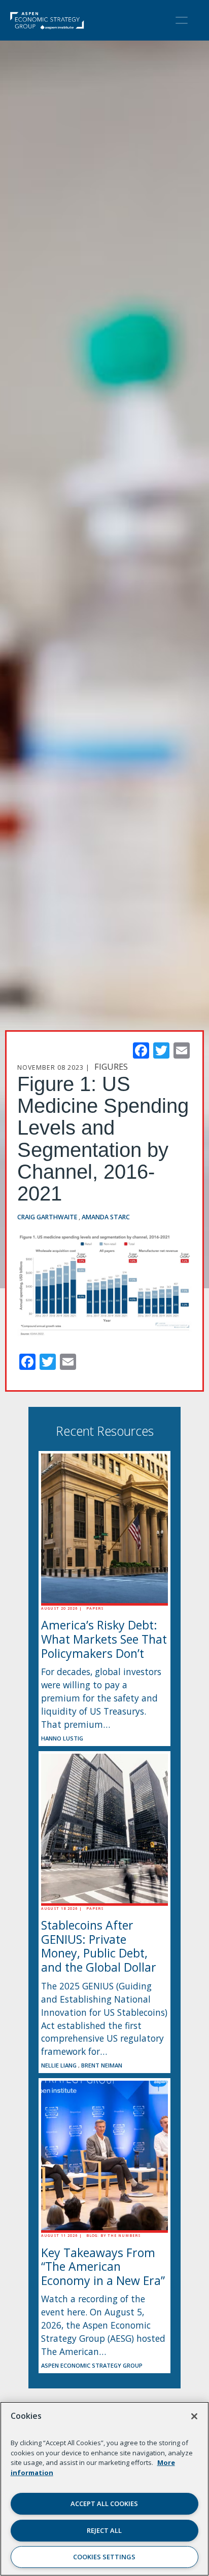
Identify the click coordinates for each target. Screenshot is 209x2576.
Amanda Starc (106, 1217)
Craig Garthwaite (48, 1217)
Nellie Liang (60, 2065)
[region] (104, 2489)
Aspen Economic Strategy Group (92, 2365)
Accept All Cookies (104, 2504)
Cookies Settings (104, 2557)
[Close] (194, 2416)
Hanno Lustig (62, 1738)
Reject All (104, 2530)
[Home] (47, 20)
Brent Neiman (102, 2065)
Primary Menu (182, 20)
